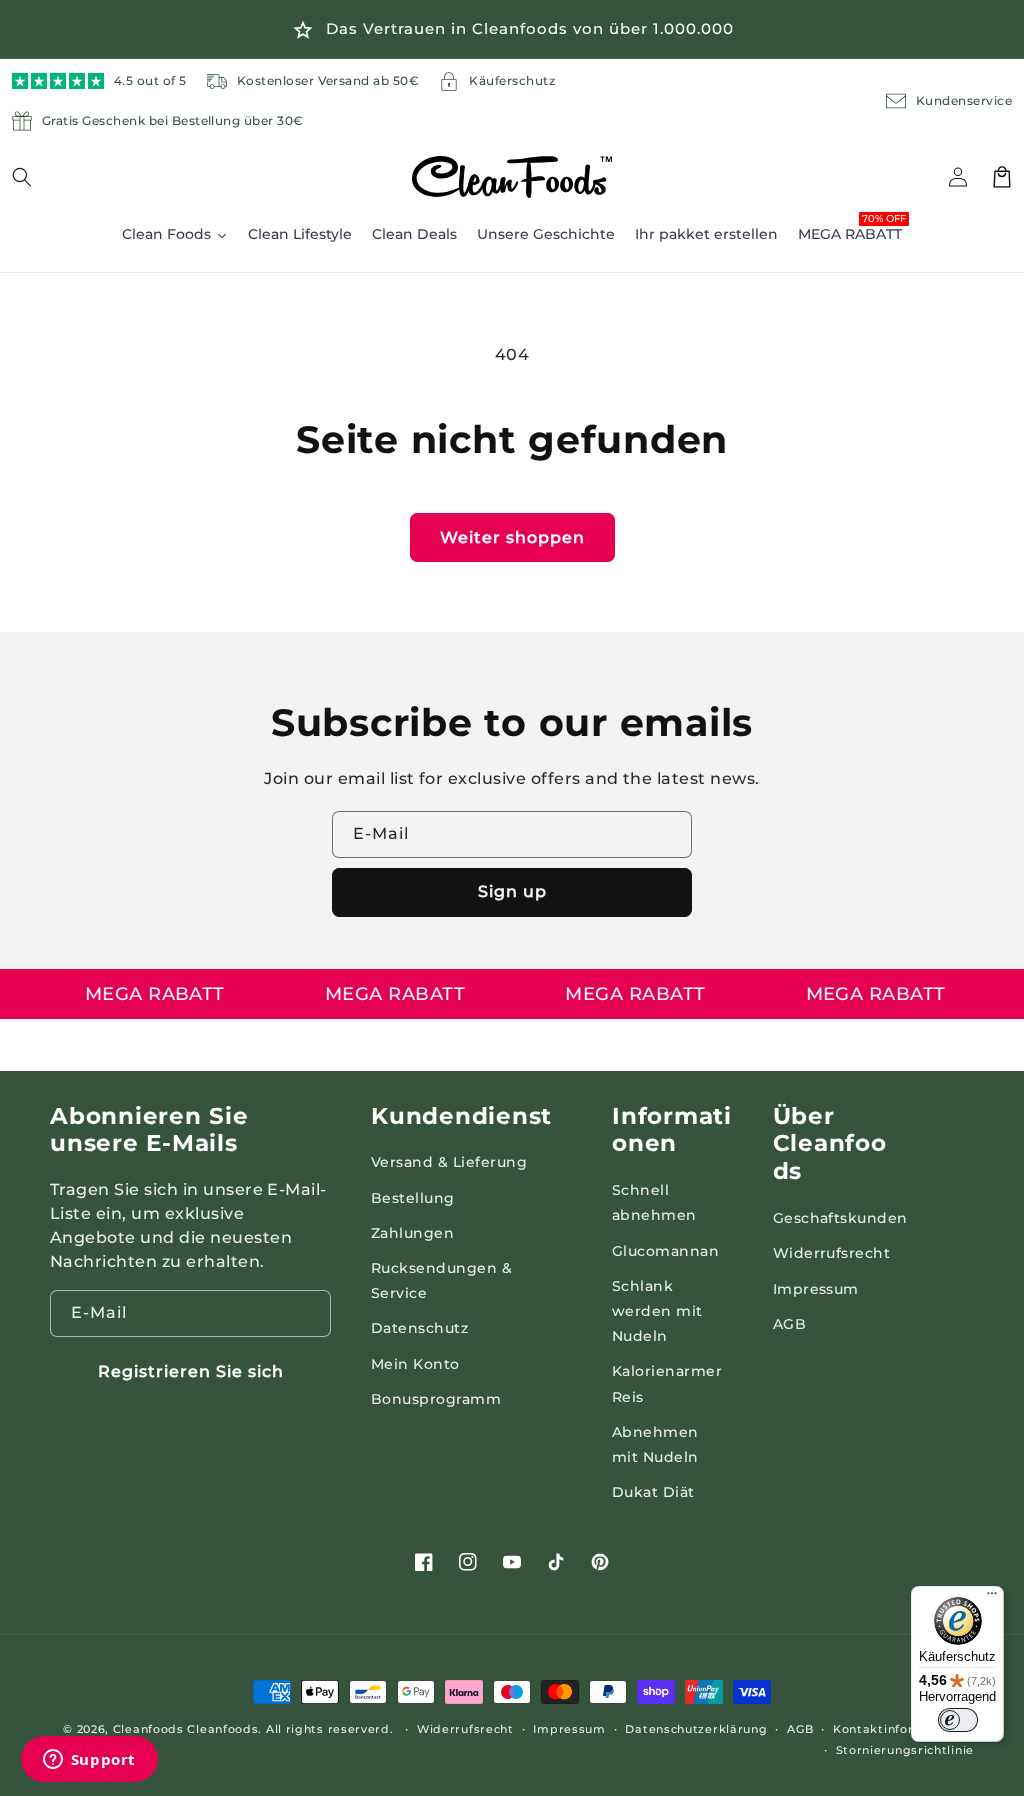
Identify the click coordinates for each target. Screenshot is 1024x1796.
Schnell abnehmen (654, 1202)
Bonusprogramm (436, 1399)
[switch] (958, 1720)
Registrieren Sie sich (191, 1371)
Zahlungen (412, 1233)
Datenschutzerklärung (696, 1729)
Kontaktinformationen (903, 1729)
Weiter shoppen (512, 537)
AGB (789, 1324)
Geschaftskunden (840, 1218)
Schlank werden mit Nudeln (657, 1311)
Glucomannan (665, 1251)
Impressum (816, 1289)
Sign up (512, 891)
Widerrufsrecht (832, 1253)
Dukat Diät (653, 1492)
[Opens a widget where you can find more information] (89, 1761)
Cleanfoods (150, 1729)
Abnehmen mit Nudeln (655, 1444)
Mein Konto (415, 1364)
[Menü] (992, 1598)
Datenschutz (419, 1328)
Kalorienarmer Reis (667, 1383)
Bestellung (413, 1198)
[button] (34, 177)
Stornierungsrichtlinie (905, 1750)
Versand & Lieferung (449, 1162)
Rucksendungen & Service (441, 1280)
